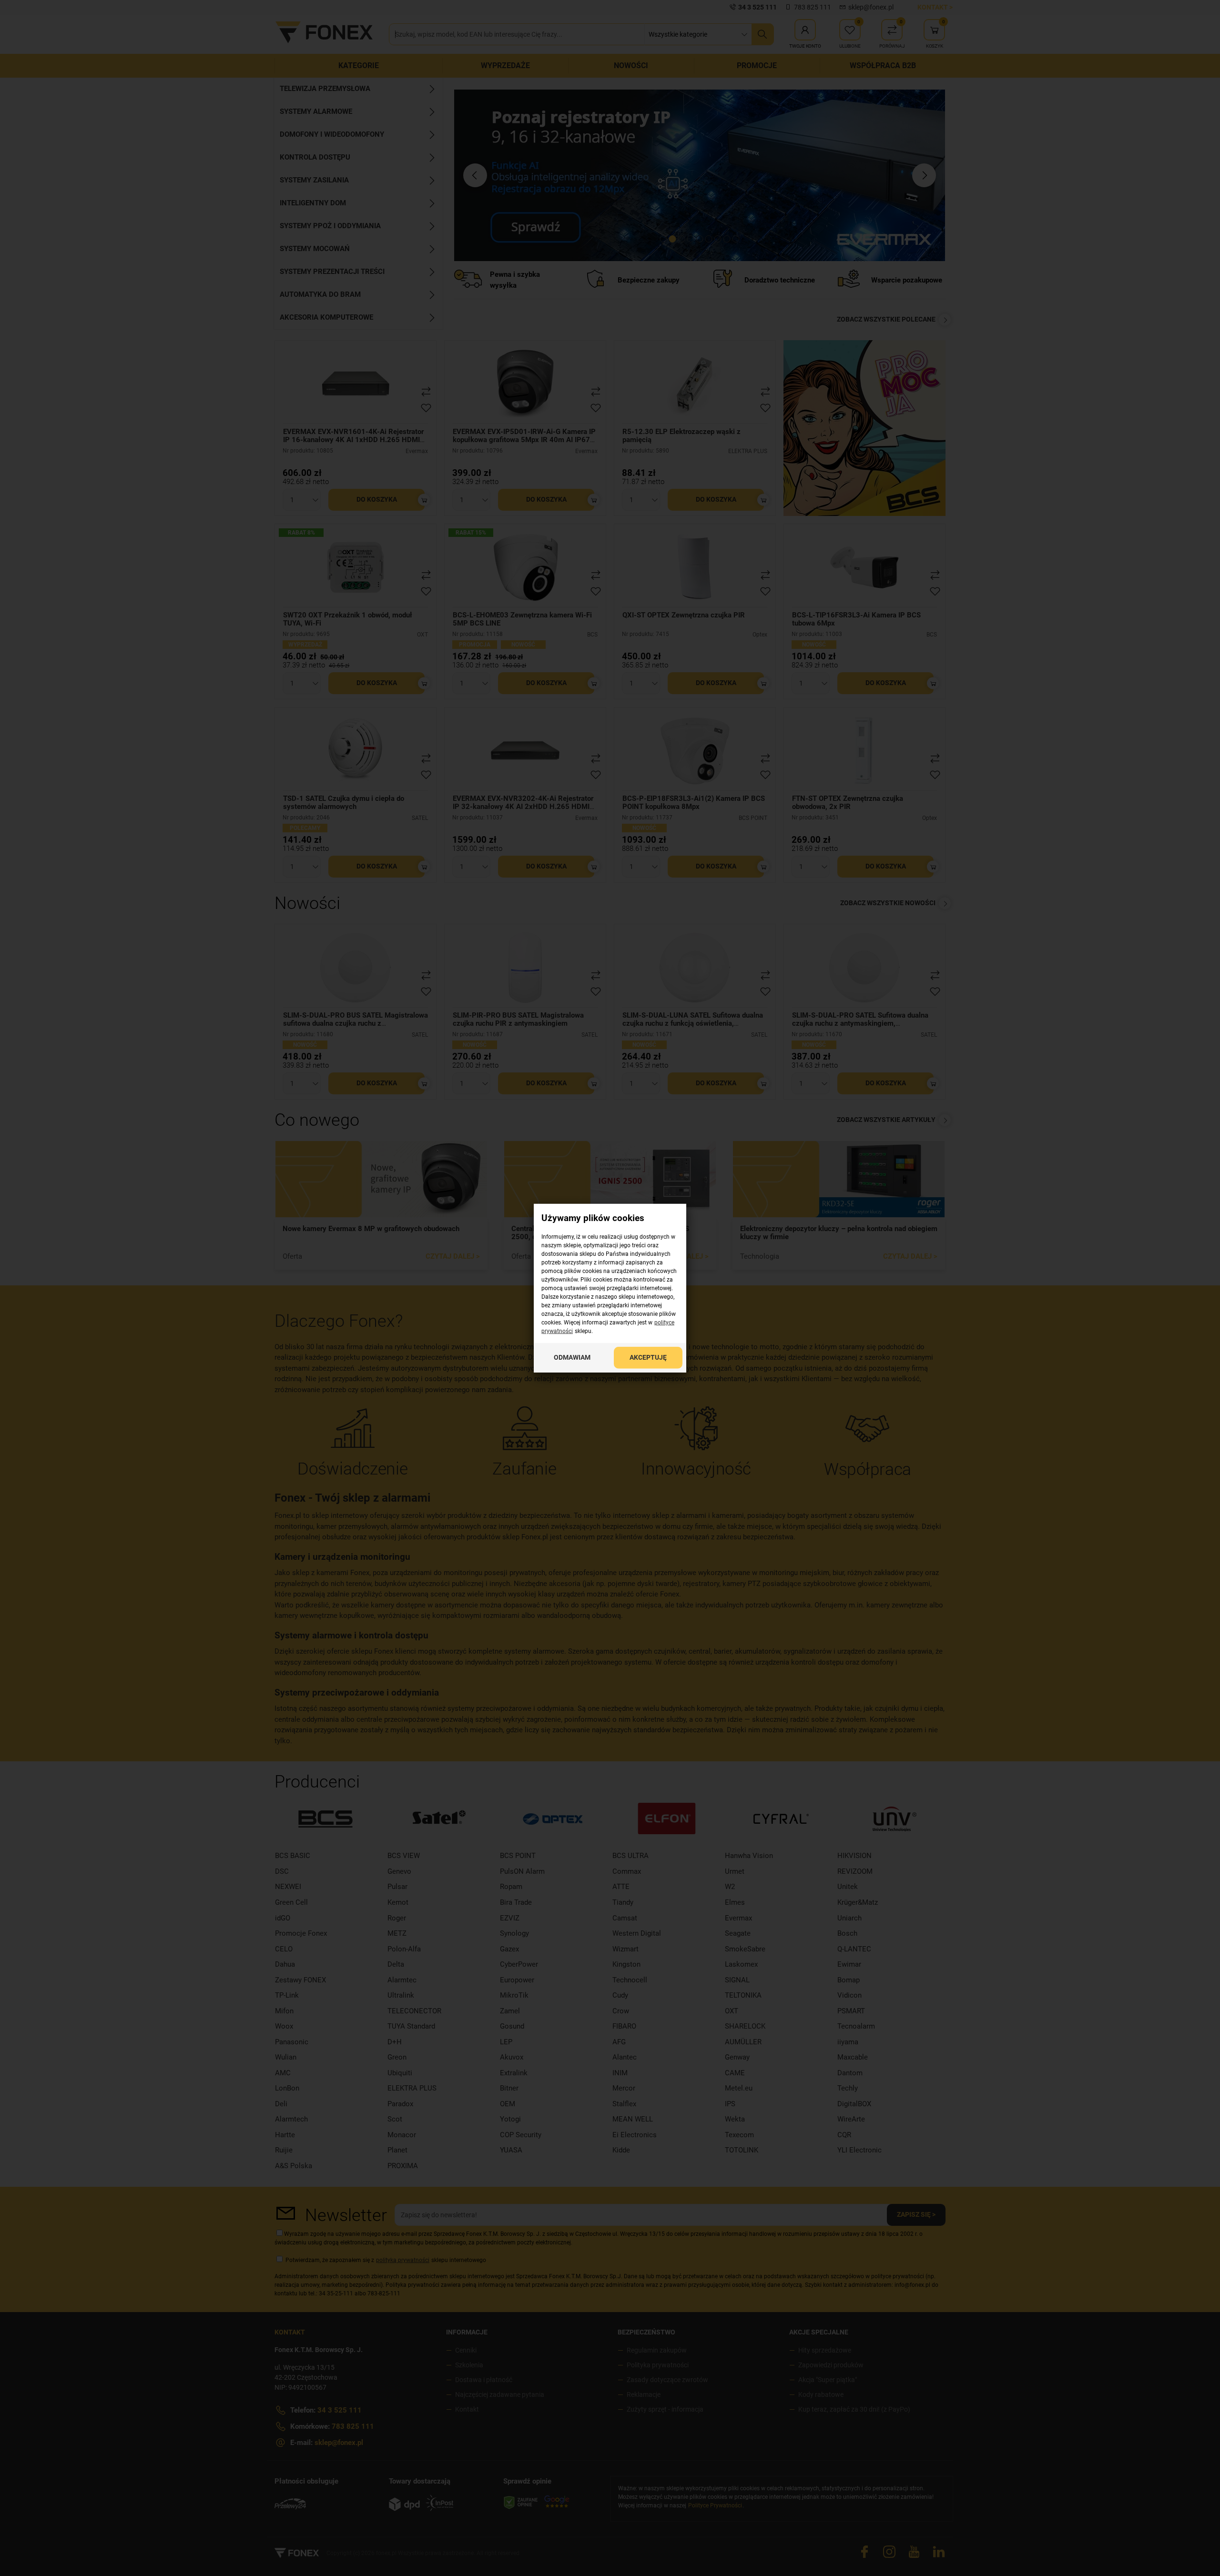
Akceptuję (648, 1357)
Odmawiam (572, 1357)
